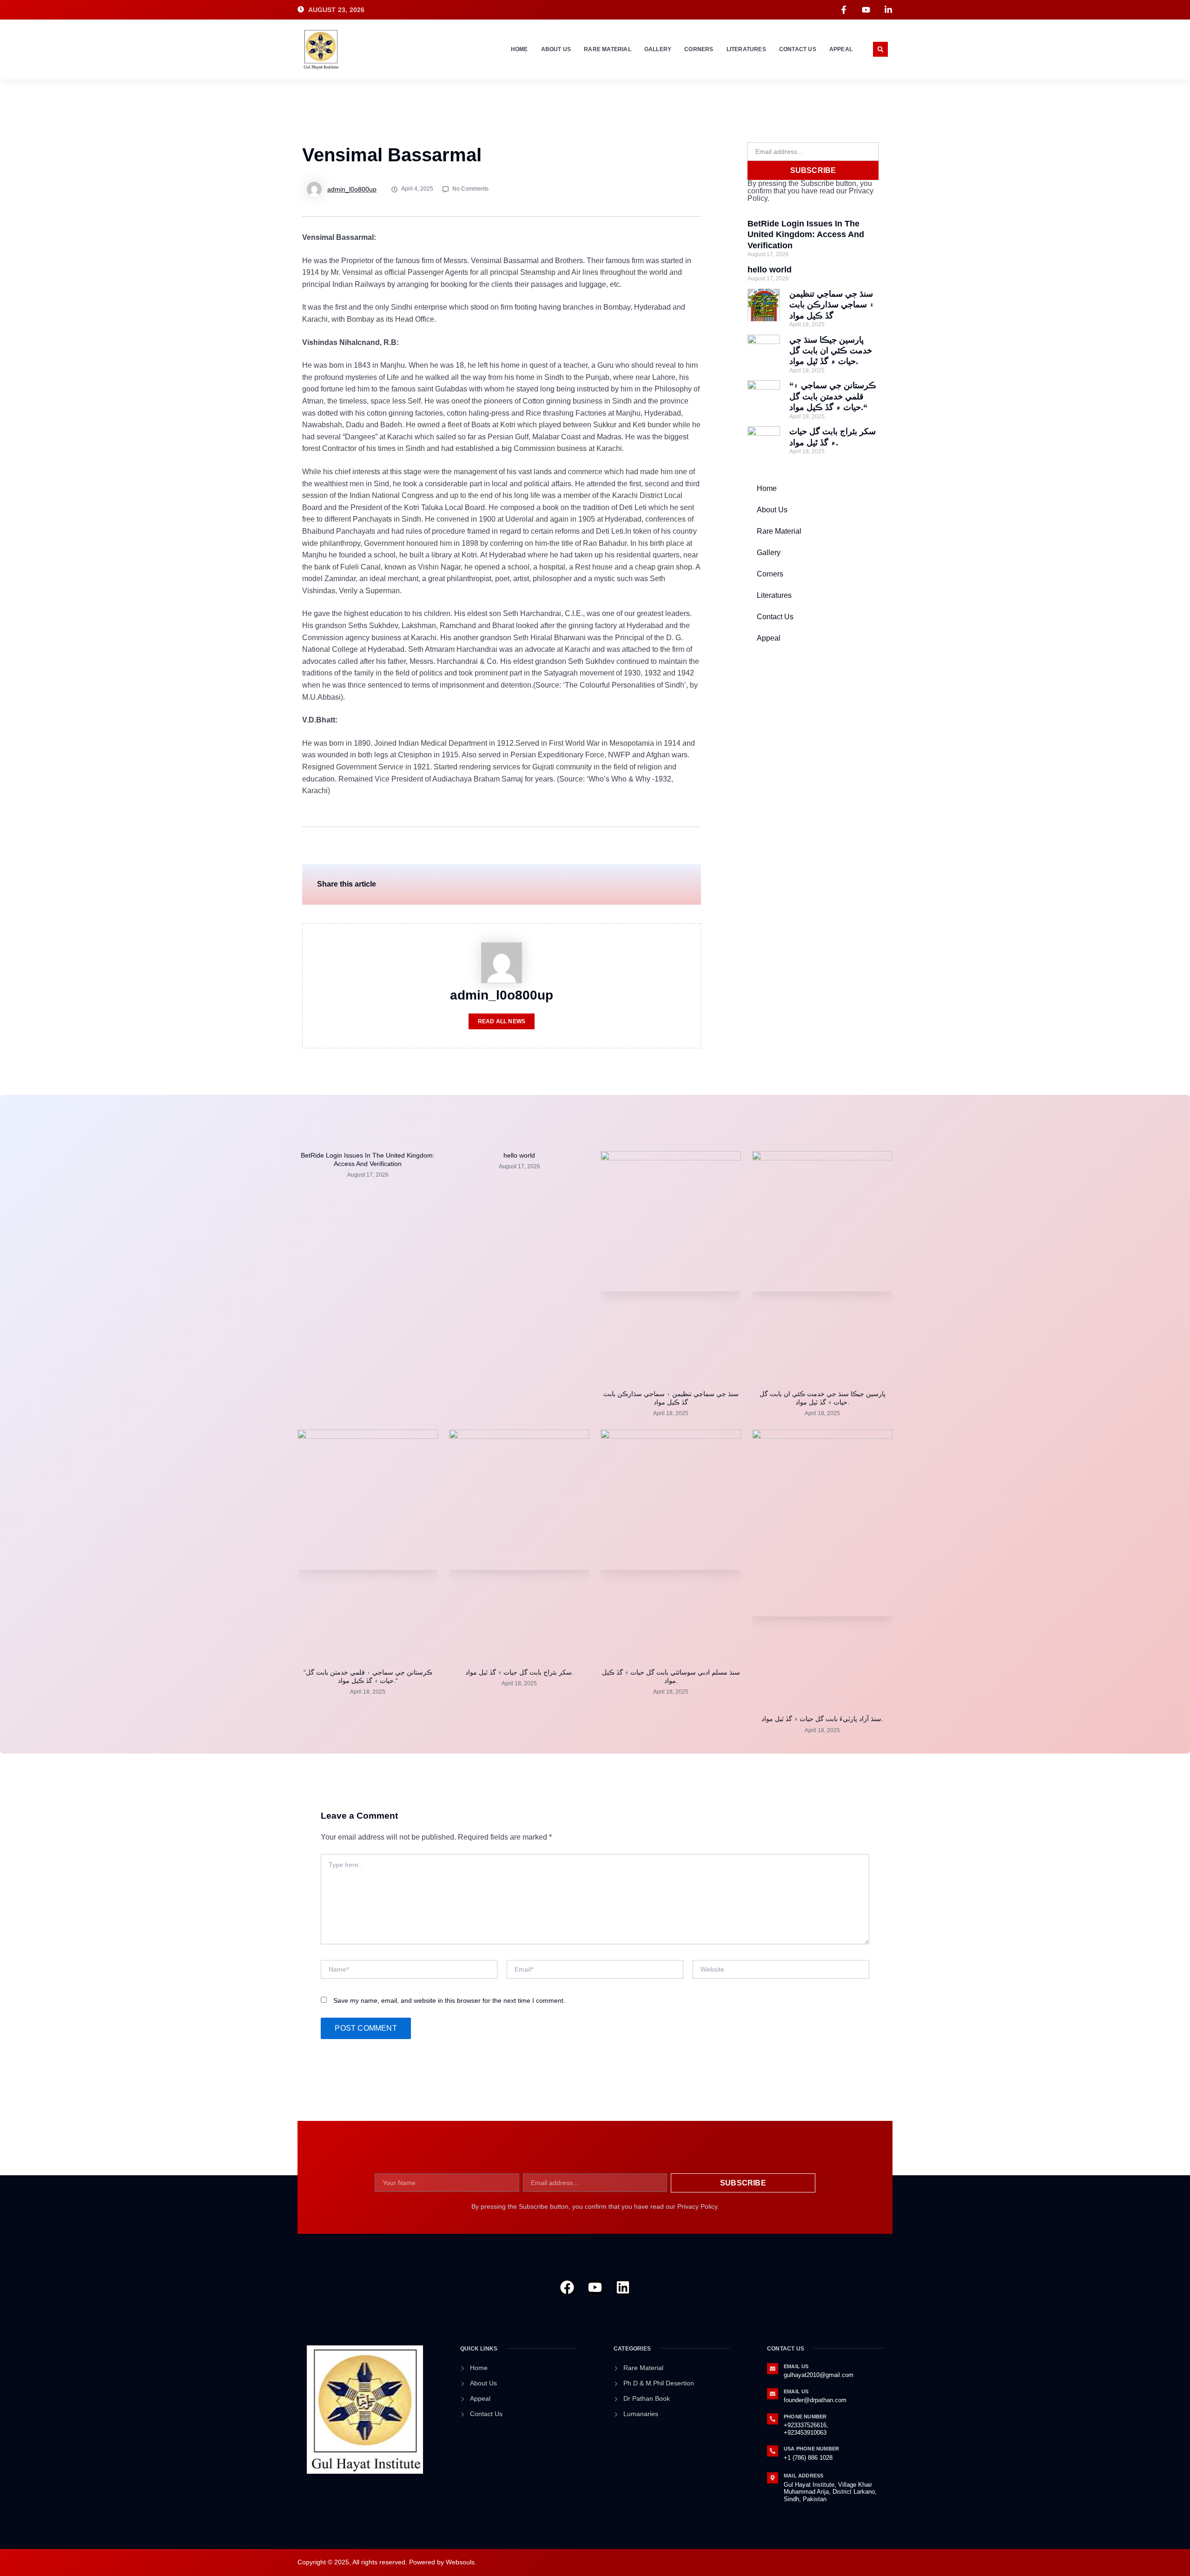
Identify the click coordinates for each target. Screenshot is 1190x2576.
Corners (699, 49)
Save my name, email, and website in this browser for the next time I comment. (449, 2000)
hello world (770, 270)
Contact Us (798, 49)
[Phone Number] (773, 2419)
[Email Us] (773, 2369)
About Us (556, 49)
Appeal (841, 49)
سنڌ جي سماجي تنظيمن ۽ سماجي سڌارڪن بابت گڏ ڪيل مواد (832, 305)
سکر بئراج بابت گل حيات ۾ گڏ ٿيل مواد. (519, 1672)
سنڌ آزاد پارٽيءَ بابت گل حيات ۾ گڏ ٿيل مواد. (822, 1719)
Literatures (746, 49)
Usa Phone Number (811, 2449)
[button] (880, 49)
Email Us (796, 2366)
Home (519, 49)
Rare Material (608, 49)
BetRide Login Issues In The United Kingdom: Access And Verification (806, 235)
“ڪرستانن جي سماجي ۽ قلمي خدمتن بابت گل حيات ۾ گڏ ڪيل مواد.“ (833, 396)
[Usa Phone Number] (773, 2451)
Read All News (502, 1021)
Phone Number (805, 2417)
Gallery (658, 49)
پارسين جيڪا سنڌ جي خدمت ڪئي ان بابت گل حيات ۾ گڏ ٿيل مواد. (831, 351)
